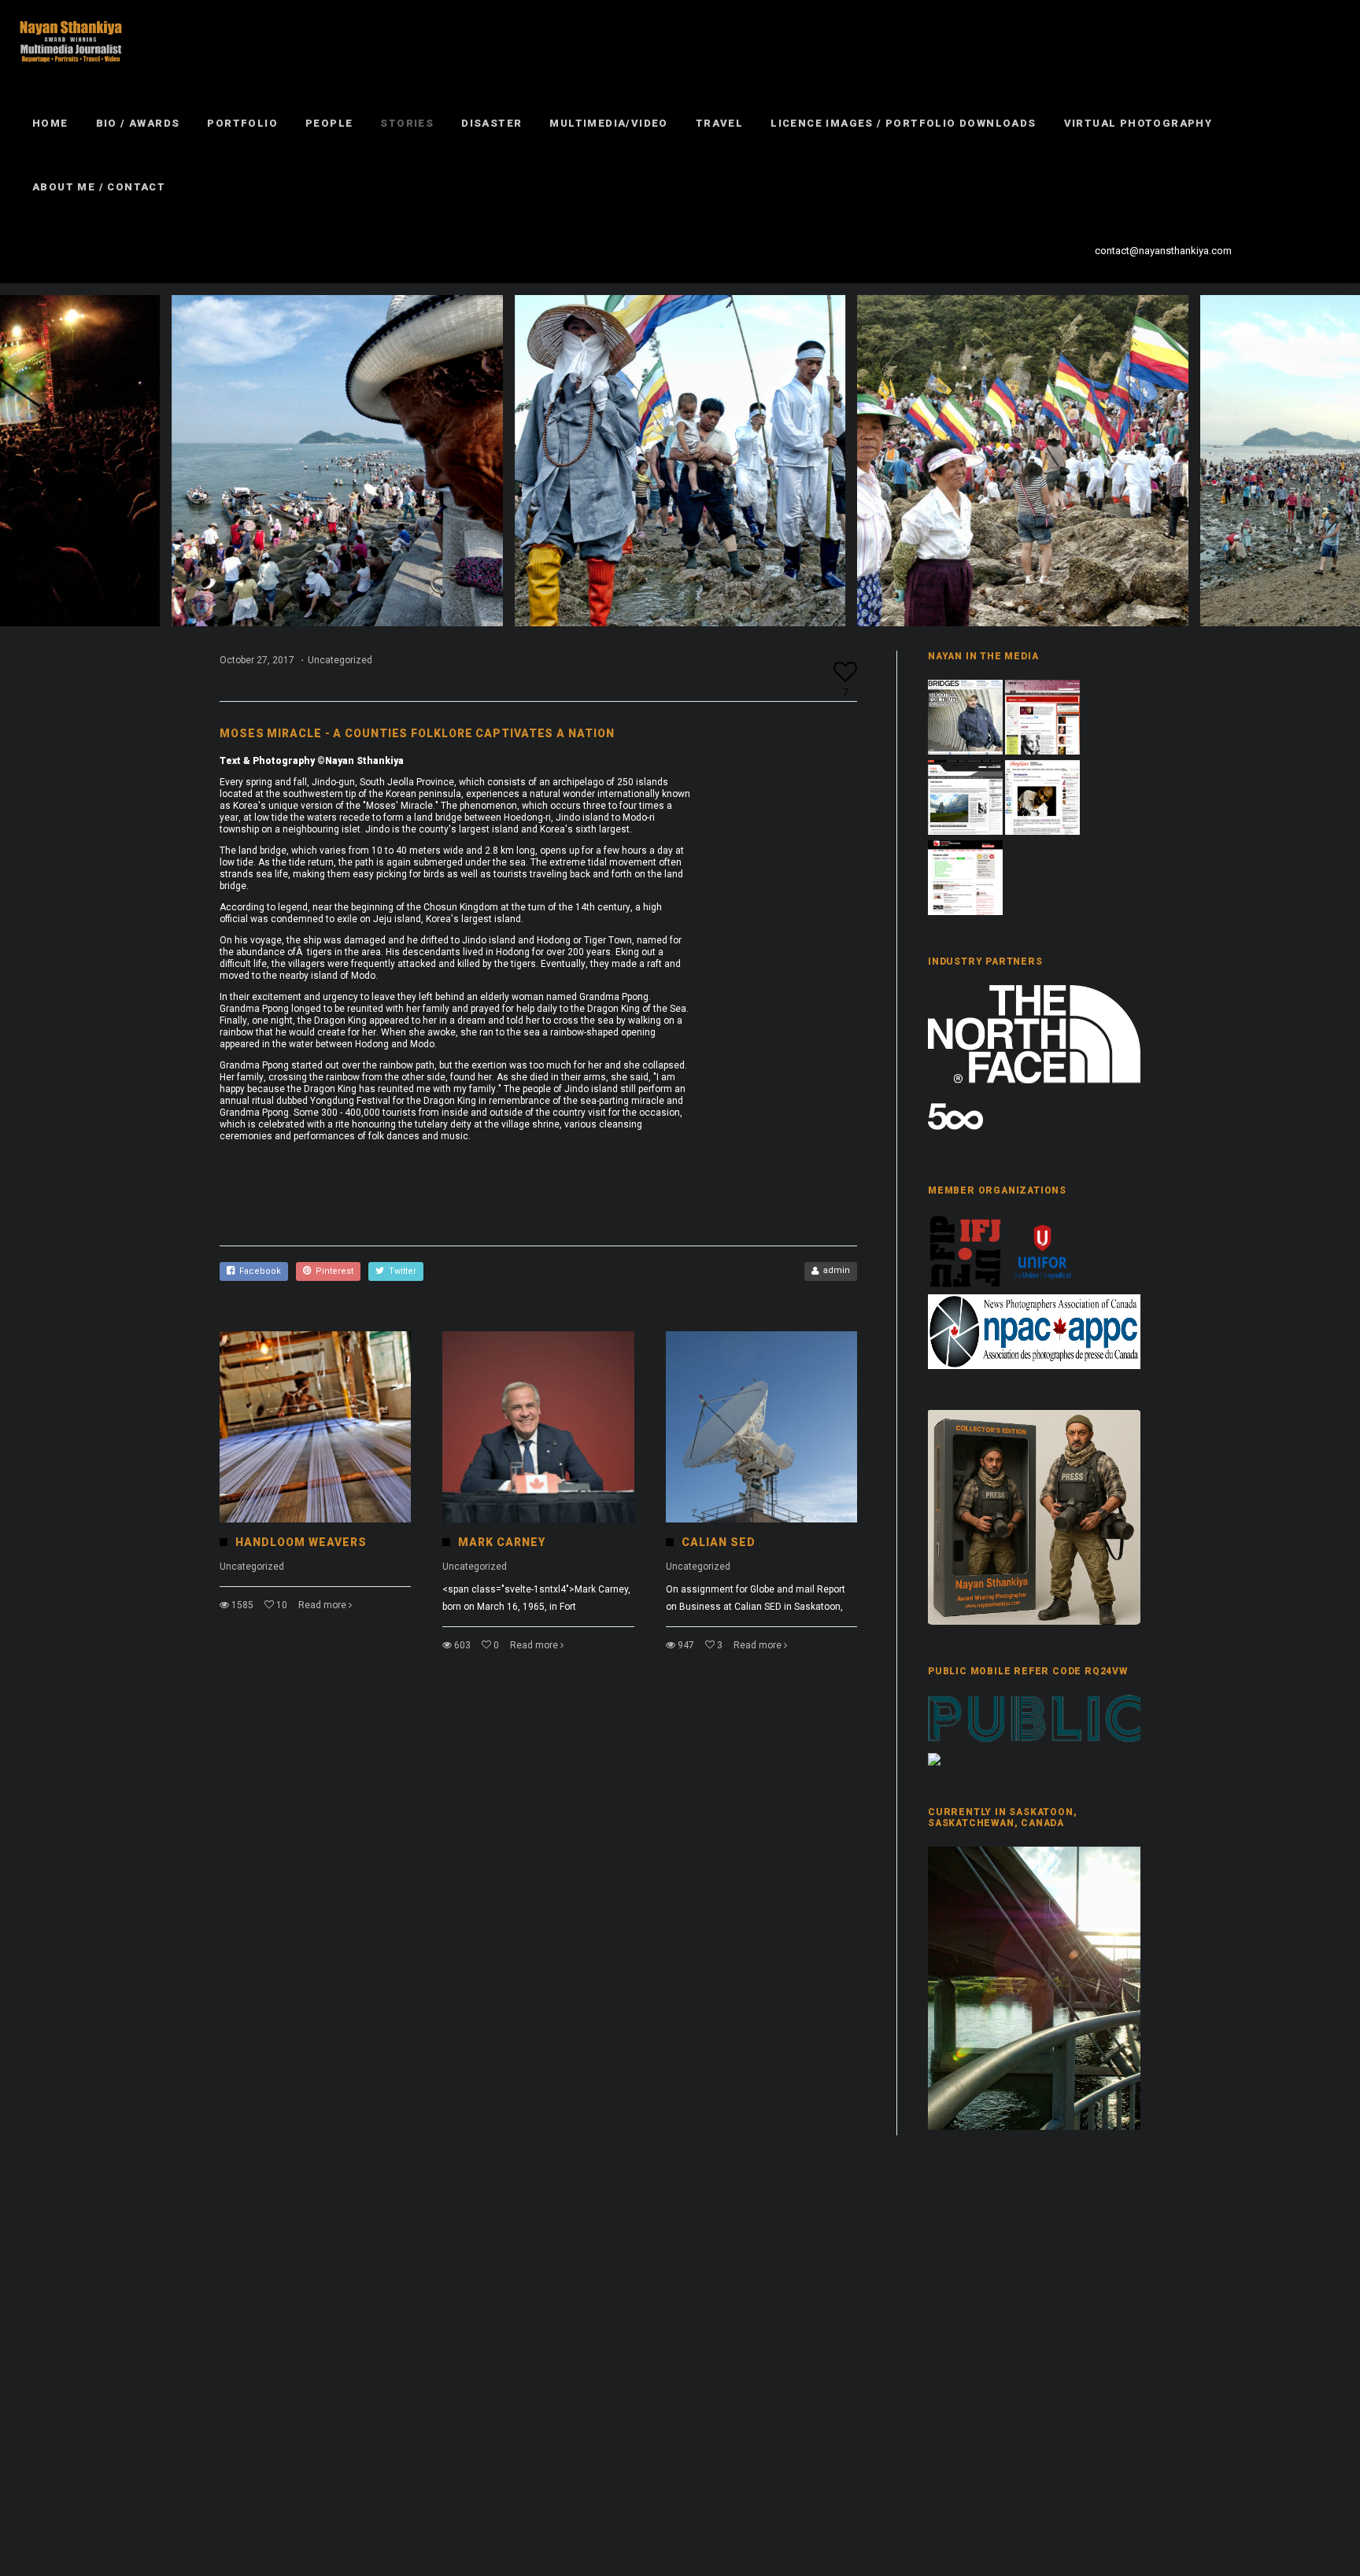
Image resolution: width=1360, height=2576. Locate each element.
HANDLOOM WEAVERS (301, 1542)
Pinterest (332, 1271)
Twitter (400, 1271)
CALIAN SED (719, 1542)
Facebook (258, 1271)
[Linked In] (1326, 251)
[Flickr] (1269, 251)
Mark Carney (502, 1542)
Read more (322, 1605)
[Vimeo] (1298, 251)
